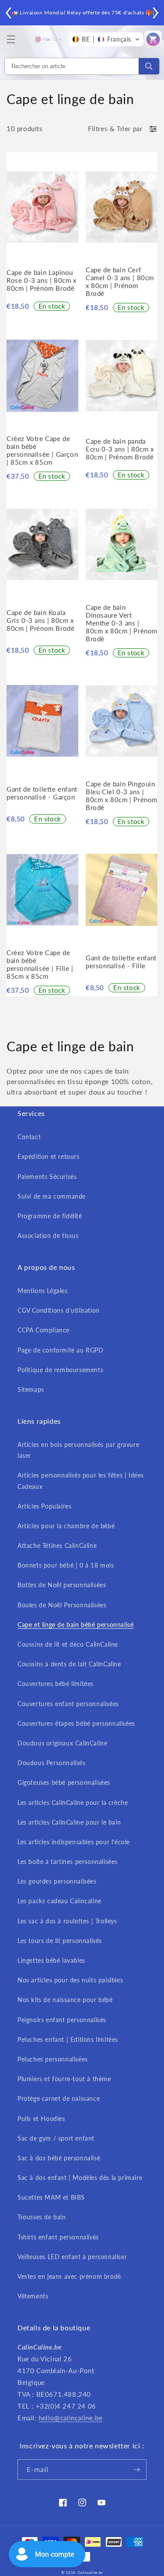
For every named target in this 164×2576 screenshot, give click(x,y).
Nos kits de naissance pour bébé (65, 2000)
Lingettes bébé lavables (51, 1960)
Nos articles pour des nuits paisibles (70, 1980)
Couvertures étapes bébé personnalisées (76, 1723)
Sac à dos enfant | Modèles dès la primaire (80, 2178)
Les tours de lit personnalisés (60, 1941)
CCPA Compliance (44, 1330)
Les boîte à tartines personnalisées (68, 1862)
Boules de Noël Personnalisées (62, 1605)
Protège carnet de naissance (59, 2098)
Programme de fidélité (50, 1216)
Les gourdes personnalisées (57, 1881)
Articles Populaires (44, 1506)
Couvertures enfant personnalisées (68, 1704)
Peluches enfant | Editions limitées (68, 2039)
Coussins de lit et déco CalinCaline (68, 1644)
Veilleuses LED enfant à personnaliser (72, 2257)
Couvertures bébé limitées (56, 1684)
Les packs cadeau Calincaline (59, 1901)
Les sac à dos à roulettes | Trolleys (67, 1921)
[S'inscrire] (136, 2470)
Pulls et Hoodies (41, 2119)
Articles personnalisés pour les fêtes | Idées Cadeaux (81, 1481)
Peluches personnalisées (53, 2059)
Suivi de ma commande (52, 1196)
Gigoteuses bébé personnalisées (64, 1782)
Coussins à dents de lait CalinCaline (69, 1664)
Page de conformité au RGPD (61, 1350)
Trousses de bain (42, 2217)
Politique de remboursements (60, 1370)
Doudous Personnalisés (52, 1763)
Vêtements (33, 2296)
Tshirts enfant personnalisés (58, 2237)
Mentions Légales (43, 1291)
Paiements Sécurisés (47, 1177)
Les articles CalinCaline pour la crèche (73, 1803)
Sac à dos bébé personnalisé (59, 2158)
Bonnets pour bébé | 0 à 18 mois (66, 1565)
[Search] (149, 66)
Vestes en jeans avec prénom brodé (69, 2276)
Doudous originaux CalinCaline (62, 1743)
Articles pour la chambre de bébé (66, 1526)
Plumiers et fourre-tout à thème (64, 2079)
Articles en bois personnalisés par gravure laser (78, 1450)
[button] (11, 39)
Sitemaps (31, 1389)
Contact (29, 1137)
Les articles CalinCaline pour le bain (69, 1822)
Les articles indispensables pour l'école (74, 1842)
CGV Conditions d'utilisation (59, 1310)
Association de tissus (48, 1236)
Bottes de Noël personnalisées (62, 1585)
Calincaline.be (90, 2573)
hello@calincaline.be (70, 2418)
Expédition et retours (49, 1156)
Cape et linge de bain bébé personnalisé (75, 1625)
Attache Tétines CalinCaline (57, 1545)
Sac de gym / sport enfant (56, 2138)
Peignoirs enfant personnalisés (62, 2020)
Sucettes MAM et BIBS (51, 2197)
